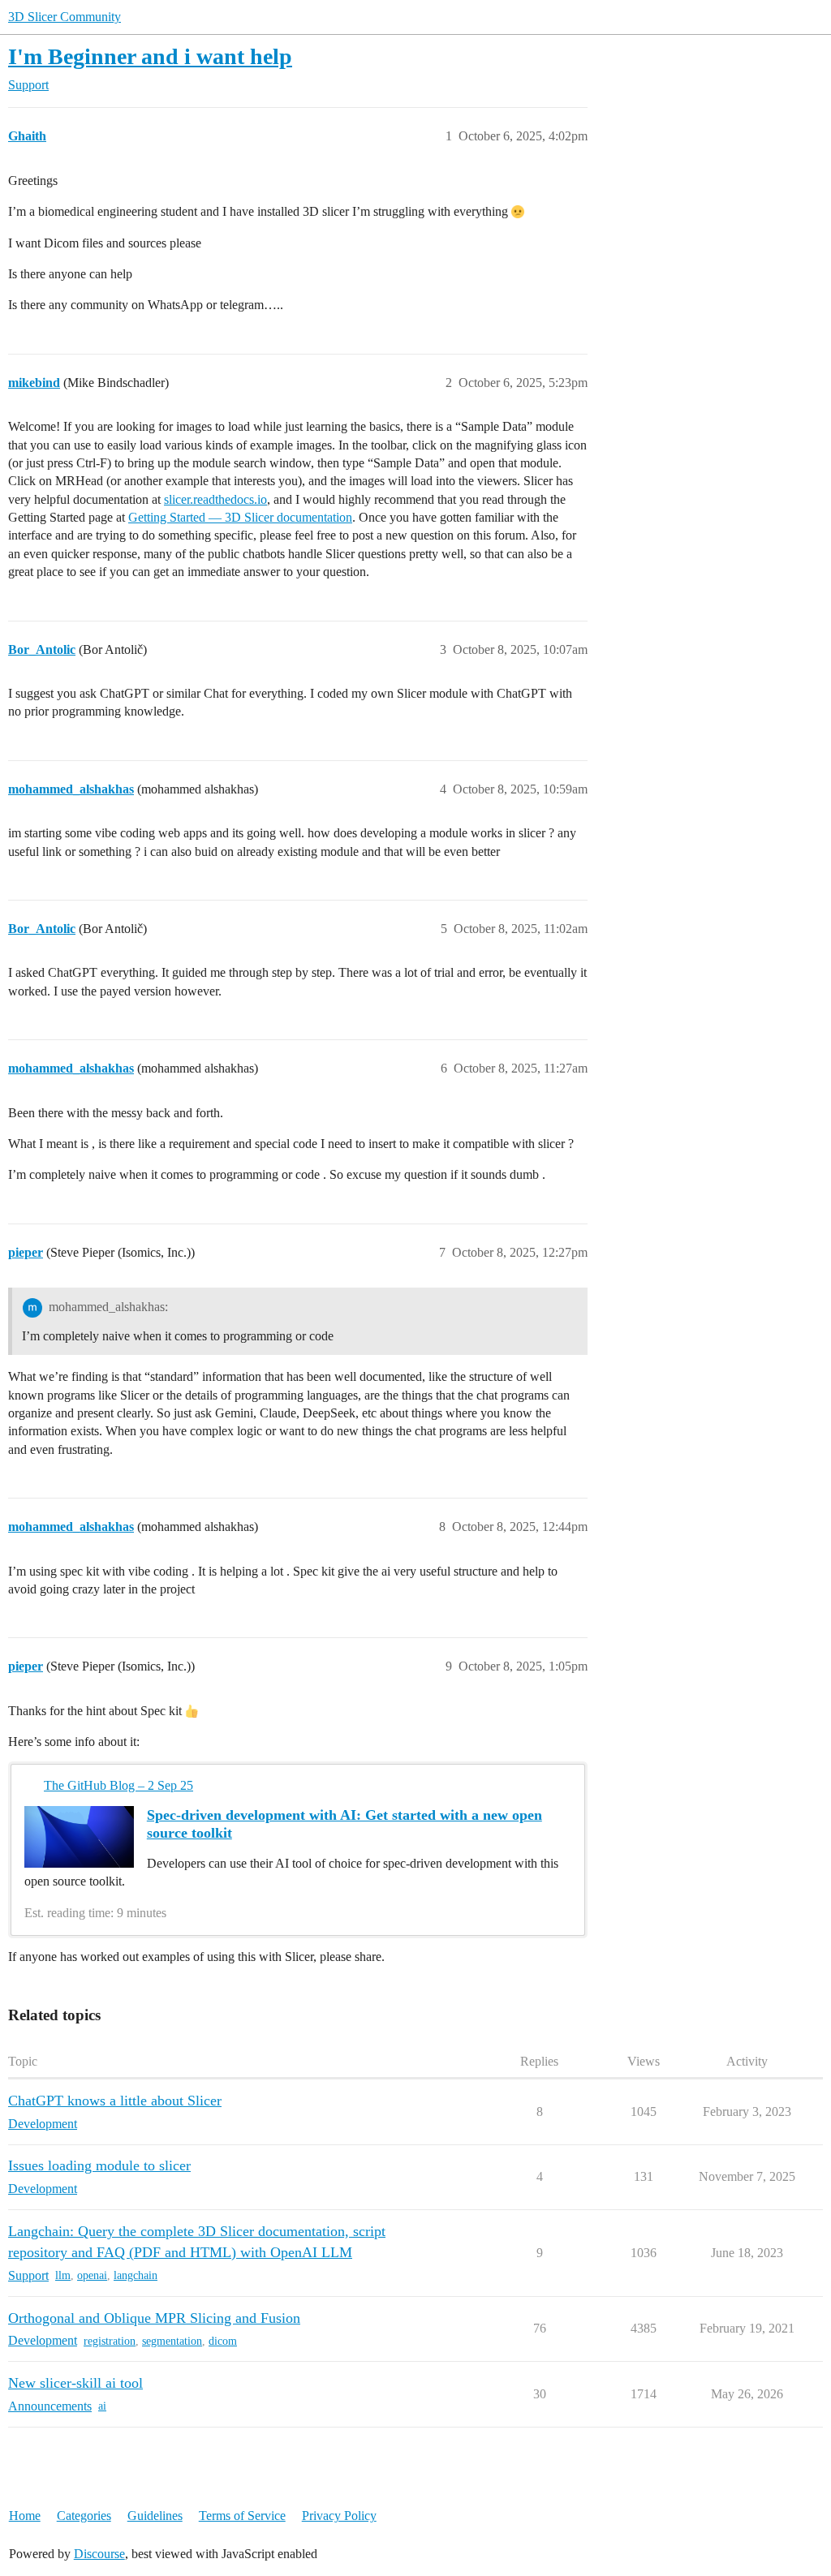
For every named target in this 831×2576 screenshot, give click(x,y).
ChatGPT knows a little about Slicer (115, 2101)
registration (110, 2341)
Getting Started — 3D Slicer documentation (240, 517)
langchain (136, 2275)
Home (25, 2516)
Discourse (99, 2554)
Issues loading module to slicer (99, 2165)
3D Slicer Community (65, 17)
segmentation (172, 2341)
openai (92, 2275)
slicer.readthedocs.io (215, 499)
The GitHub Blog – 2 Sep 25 (118, 1785)
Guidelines (155, 2516)
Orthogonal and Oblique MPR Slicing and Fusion (154, 2318)
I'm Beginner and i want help (150, 56)
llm (63, 2275)
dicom (223, 2341)
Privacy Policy (339, 2516)
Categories (84, 2516)
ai (102, 2406)
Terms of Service (242, 2516)
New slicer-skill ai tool (75, 2383)
